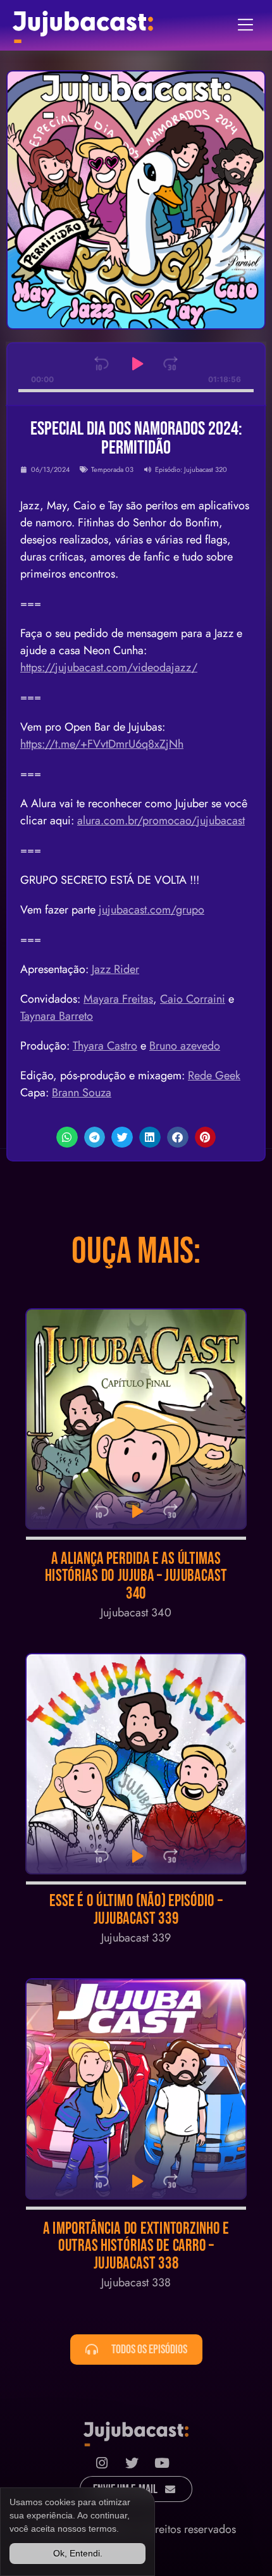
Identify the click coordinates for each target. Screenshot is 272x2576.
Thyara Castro (105, 1046)
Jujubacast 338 (136, 2282)
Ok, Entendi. (78, 2553)
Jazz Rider (115, 969)
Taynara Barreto (57, 1016)
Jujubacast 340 (136, 1613)
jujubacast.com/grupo (151, 910)
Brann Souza (82, 1093)
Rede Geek (214, 1075)
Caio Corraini (193, 999)
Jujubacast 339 (136, 1938)
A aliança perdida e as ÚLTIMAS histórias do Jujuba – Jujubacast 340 (136, 1576)
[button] (67, 1137)
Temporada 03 (112, 469)
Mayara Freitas (118, 999)
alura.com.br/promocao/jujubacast (161, 820)
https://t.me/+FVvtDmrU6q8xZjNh (102, 744)
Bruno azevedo (185, 1046)
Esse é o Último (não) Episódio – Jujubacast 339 (136, 1910)
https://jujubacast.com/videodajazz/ (109, 667)
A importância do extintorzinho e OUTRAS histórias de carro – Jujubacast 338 (136, 2246)
